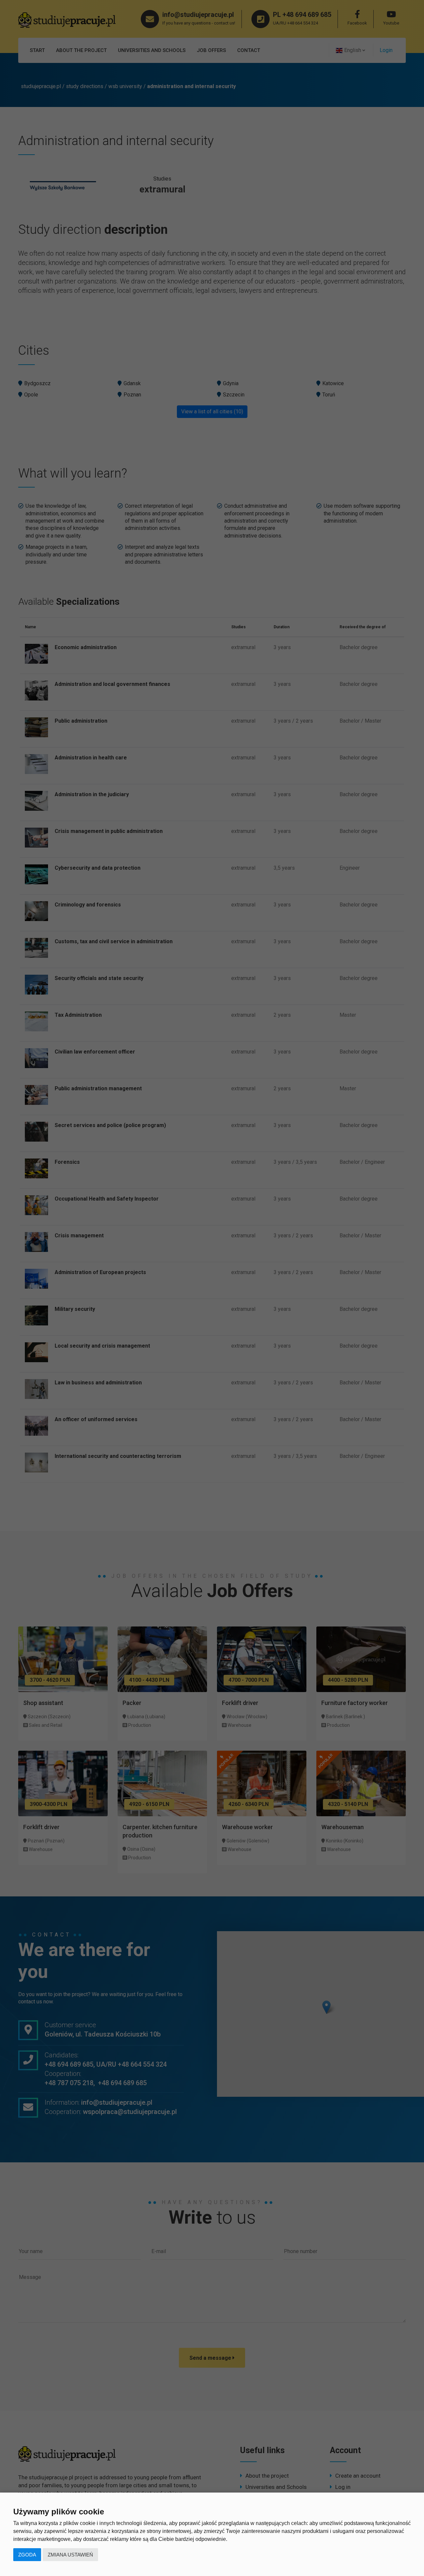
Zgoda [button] (27, 2555)
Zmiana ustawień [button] (70, 2555)
